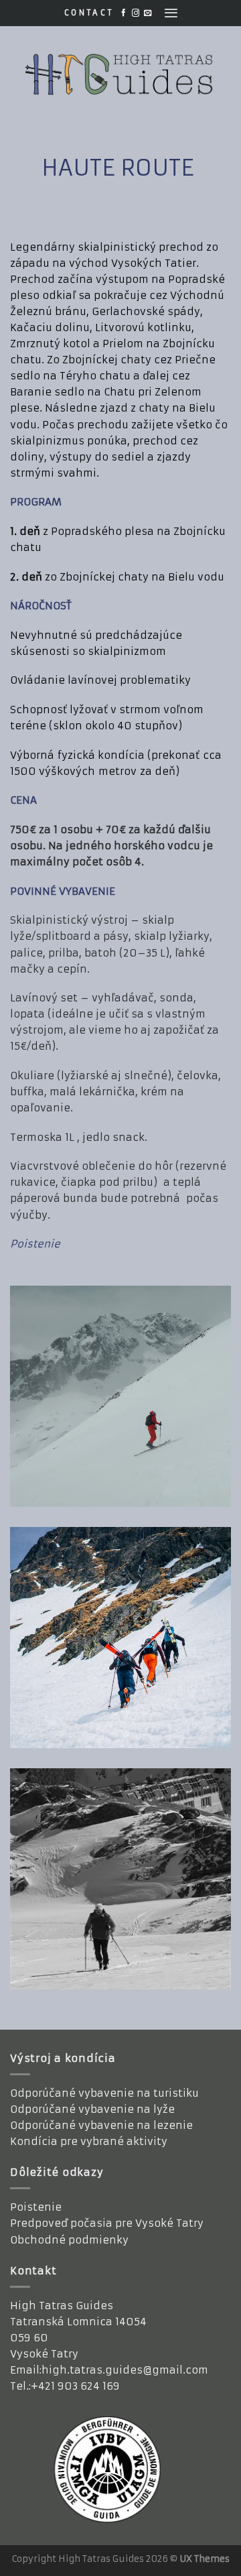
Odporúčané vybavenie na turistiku (104, 2093)
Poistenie (36, 2207)
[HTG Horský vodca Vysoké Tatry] (120, 74)
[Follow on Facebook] (124, 13)
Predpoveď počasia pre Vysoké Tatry (107, 2223)
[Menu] (171, 13)
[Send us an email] (148, 13)
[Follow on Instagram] (136, 13)
